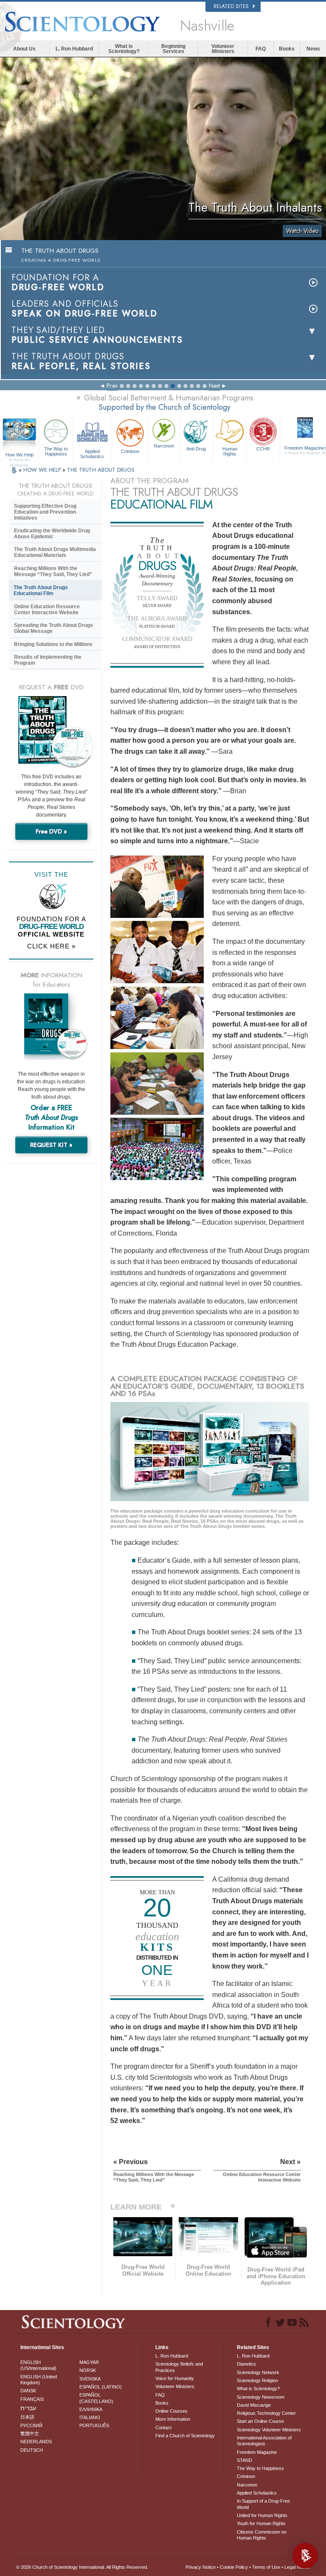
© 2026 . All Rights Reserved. (82, 2567)
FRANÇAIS (32, 2399)
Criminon (130, 451)
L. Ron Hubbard (74, 49)
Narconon (164, 446)
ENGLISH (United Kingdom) (39, 2380)
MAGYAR (89, 2362)
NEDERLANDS (36, 2442)
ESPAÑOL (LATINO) (101, 2387)
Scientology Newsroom (261, 2397)
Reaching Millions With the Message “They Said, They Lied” (53, 571)
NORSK (88, 2370)
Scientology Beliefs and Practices (179, 2367)
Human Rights (230, 451)
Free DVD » (51, 831)
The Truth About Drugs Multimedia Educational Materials (55, 552)
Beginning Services (173, 49)
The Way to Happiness (56, 451)
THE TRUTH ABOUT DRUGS (101, 470)
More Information (173, 2419)
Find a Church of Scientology (185, 2436)
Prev (112, 386)
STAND (244, 2460)
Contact (163, 2428)
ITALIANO (90, 2417)
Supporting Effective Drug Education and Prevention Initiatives (45, 512)
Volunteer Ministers (223, 49)
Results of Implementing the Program (48, 660)
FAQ (261, 49)
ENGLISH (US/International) (38, 2365)
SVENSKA (90, 2379)
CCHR (263, 449)
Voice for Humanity (175, 2378)
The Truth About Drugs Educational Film (41, 590)
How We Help (20, 455)
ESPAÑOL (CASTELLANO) (96, 2398)
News (313, 49)
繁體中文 (30, 2433)
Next (214, 386)
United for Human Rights (262, 2515)
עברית (28, 2408)
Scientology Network (258, 2372)
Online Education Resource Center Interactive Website (47, 610)
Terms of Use (266, 2567)
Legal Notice (297, 2567)
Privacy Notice (201, 2567)
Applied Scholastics (92, 453)
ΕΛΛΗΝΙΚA (91, 2409)
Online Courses (171, 2411)
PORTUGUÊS (94, 2425)
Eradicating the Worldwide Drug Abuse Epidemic (52, 534)
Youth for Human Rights (261, 2523)
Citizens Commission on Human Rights (262, 2535)
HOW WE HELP (43, 470)
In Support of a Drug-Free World (263, 2504)
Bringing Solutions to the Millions (53, 644)
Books (287, 49)
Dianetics (246, 2364)
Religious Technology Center (266, 2413)
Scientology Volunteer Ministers (269, 2430)
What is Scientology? (124, 49)
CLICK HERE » (51, 946)
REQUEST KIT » (51, 1145)
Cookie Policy (234, 2567)
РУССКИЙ (31, 2425)
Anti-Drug (196, 449)
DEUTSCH (32, 2450)
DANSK (28, 2391)
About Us (24, 49)
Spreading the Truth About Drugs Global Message (53, 628)
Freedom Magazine (257, 2452)
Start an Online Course (260, 2421)
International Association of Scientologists (264, 2441)
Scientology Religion (257, 2380)
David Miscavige (254, 2405)
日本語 (27, 2417)
